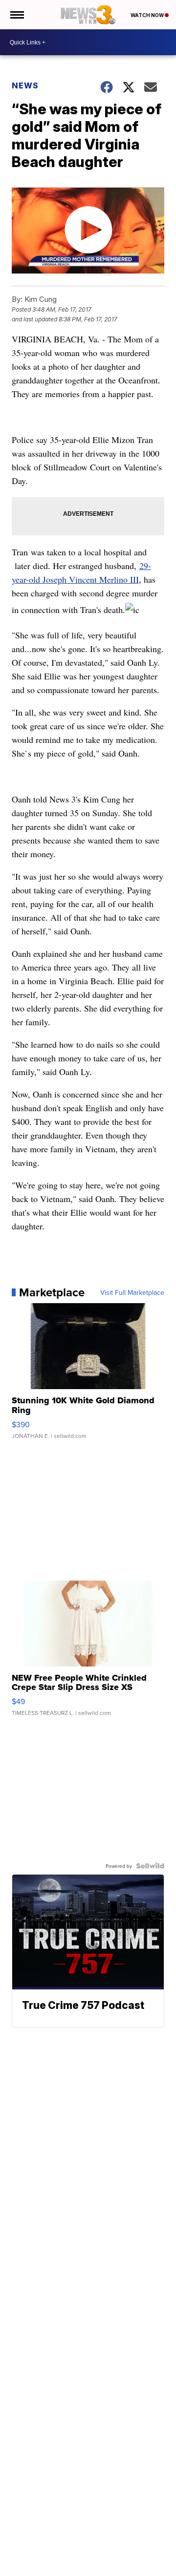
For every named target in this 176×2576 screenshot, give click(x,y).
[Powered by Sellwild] (150, 1866)
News (25, 85)
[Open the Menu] (16, 15)
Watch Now (148, 15)
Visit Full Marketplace (132, 1292)
